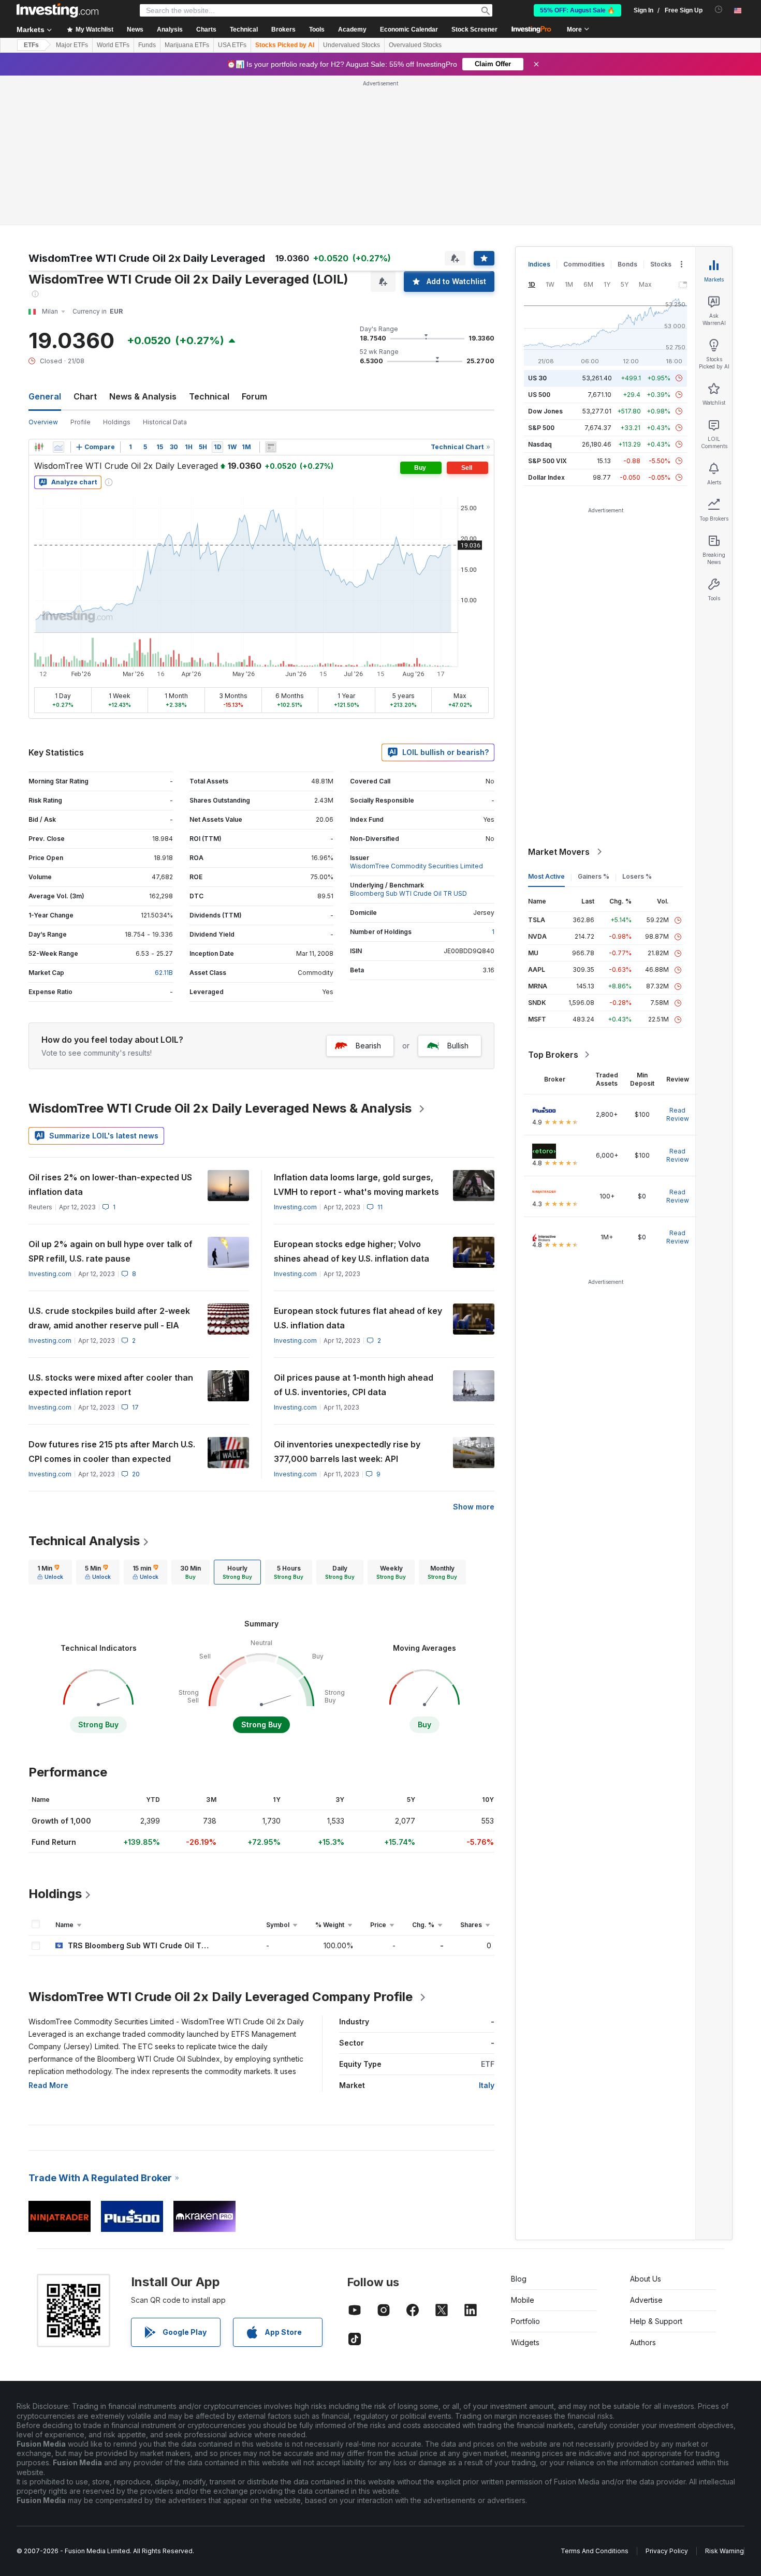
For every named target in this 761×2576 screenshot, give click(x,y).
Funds (147, 45)
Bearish (368, 1046)
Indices (539, 264)
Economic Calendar (409, 29)
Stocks (661, 264)
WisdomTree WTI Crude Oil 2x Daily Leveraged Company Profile (221, 1997)
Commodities (584, 264)
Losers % (637, 876)
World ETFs (113, 45)
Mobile (523, 2300)
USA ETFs (232, 45)
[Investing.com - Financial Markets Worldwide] (57, 10)
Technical (209, 396)
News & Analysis (143, 396)
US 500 (539, 395)
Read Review (678, 1114)
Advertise (646, 2300)
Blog (519, 2279)
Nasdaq (540, 444)
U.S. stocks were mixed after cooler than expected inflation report (111, 1385)
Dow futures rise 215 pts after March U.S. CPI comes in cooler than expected (112, 1452)
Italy (487, 2085)
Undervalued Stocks (352, 45)
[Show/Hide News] (271, 447)
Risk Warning (725, 2551)
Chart (85, 396)
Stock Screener (474, 29)
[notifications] (719, 10)
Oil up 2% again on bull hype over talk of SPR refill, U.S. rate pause (111, 1251)
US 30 (537, 378)
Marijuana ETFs (187, 45)
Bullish (458, 1046)
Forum (254, 396)
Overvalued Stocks (415, 45)
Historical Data (165, 422)
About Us (646, 2279)
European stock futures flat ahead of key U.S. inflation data (358, 1318)
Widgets (525, 2342)
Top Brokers (553, 1055)
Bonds (627, 264)
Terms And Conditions (595, 2551)
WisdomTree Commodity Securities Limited (416, 866)
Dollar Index (546, 477)
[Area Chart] (58, 447)
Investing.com (295, 1207)
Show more (474, 1507)
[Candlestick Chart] (39, 447)
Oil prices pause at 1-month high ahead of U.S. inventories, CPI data (354, 1385)
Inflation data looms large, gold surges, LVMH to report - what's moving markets (356, 1185)
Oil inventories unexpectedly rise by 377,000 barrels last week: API (347, 1452)
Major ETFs (72, 45)
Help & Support (656, 2321)
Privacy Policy (667, 2551)
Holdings (117, 422)
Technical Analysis (84, 1541)
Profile (81, 422)
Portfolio (525, 2321)
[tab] (50, 1572)
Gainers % (594, 876)
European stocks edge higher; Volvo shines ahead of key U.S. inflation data (352, 1251)
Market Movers (559, 852)
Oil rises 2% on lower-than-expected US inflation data (110, 1185)
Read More (48, 2085)
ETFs (31, 45)
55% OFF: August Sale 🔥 (577, 10)
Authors (643, 2342)
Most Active (546, 876)
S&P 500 (541, 428)
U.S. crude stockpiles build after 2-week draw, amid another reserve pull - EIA (109, 1318)
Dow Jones (545, 411)
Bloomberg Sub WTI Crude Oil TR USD (408, 893)
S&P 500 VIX (547, 461)
